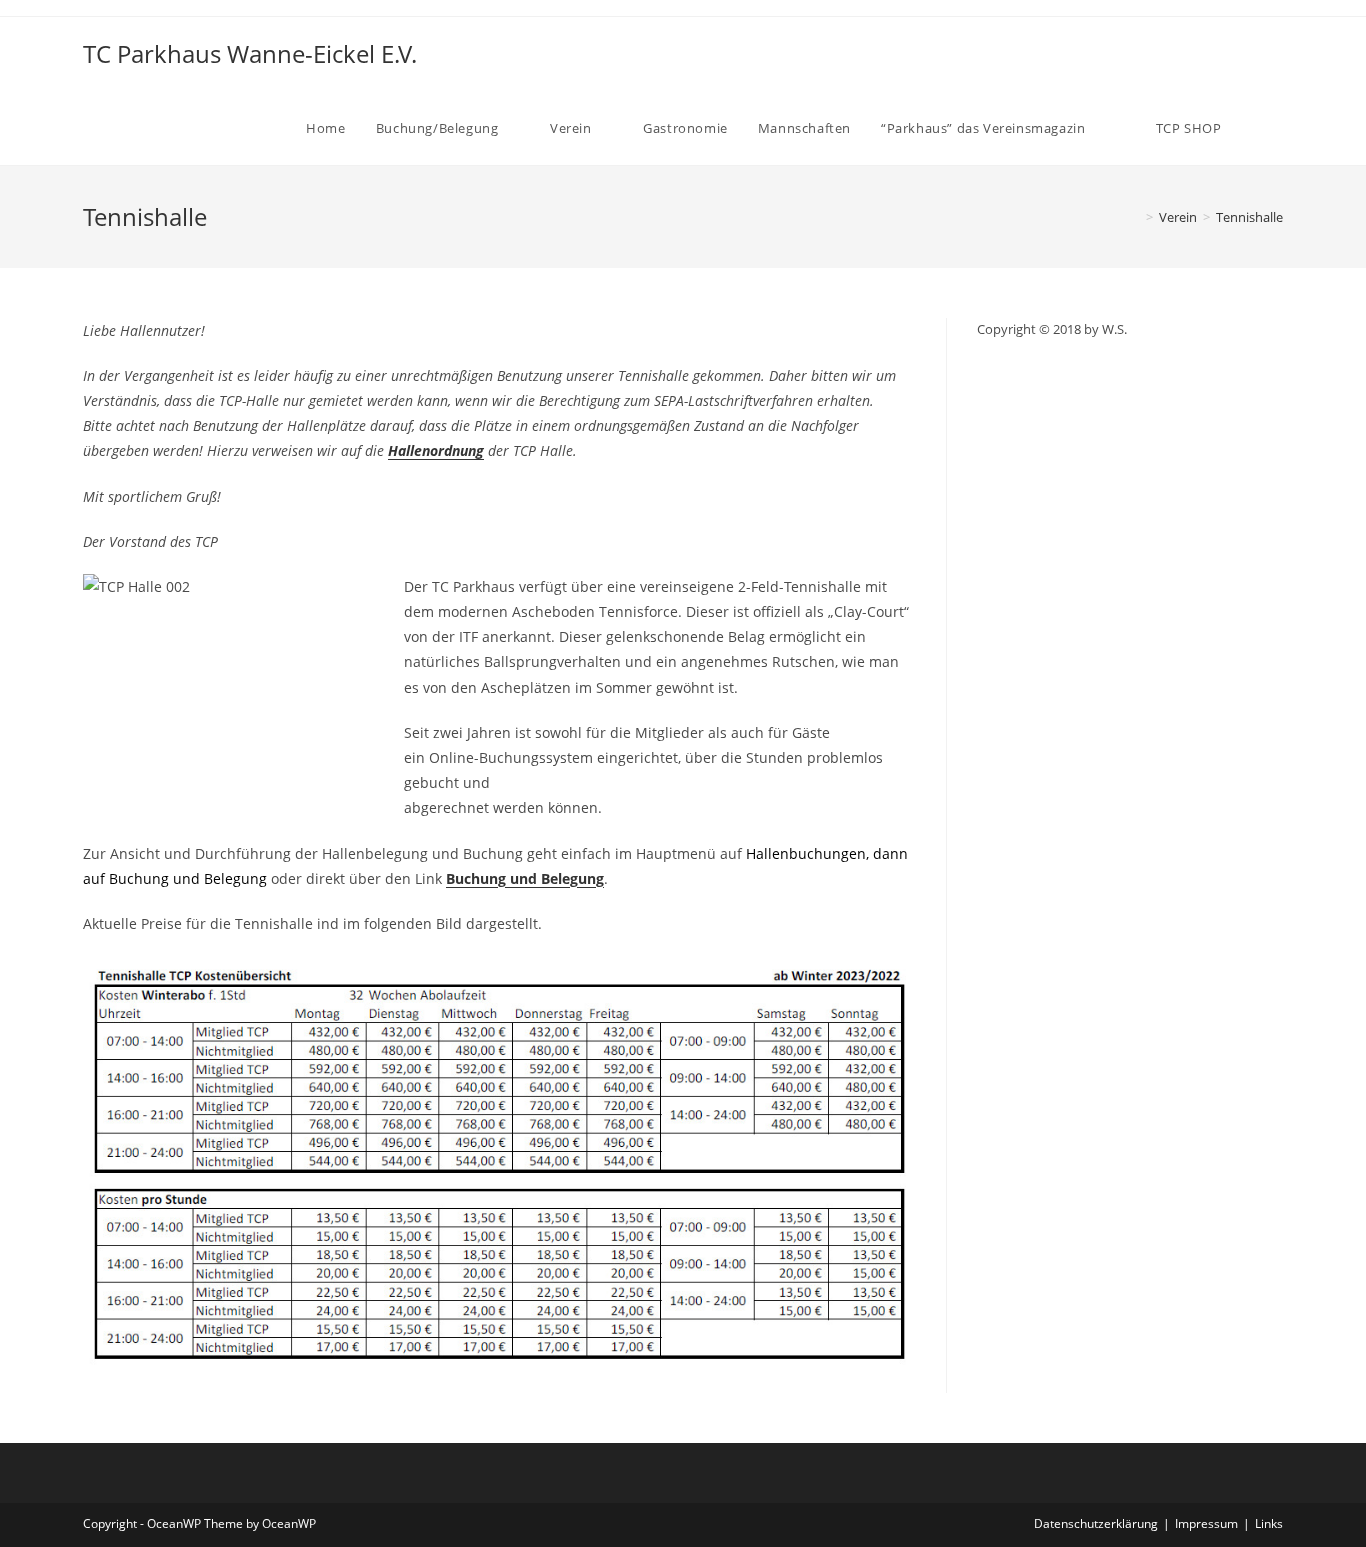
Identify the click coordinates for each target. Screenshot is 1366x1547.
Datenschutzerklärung (1096, 1523)
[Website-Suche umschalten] (1278, 128)
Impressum (1206, 1523)
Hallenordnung (436, 450)
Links (1269, 1523)
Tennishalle (1249, 217)
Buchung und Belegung (525, 878)
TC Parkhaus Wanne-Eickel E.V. (250, 53)
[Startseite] (1135, 217)
